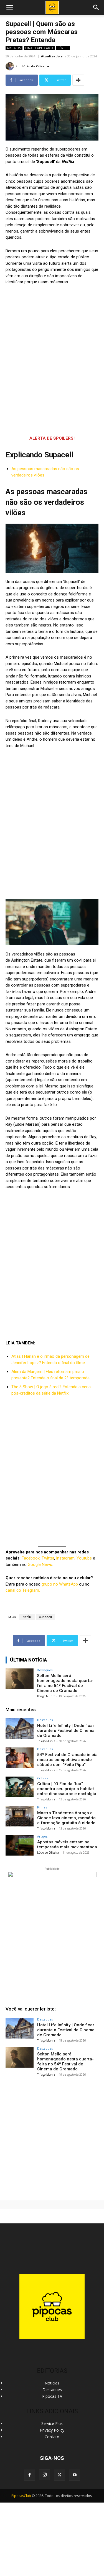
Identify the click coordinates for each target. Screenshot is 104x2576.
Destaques (45, 1670)
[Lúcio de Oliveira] (11, 66)
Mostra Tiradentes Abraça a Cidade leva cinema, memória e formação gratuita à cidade (66, 1818)
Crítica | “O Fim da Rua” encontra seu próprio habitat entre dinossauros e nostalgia (67, 1789)
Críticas (43, 1778)
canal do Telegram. (23, 1590)
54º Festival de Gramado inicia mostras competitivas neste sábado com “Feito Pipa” (67, 1760)
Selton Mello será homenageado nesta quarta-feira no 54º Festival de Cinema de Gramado (65, 1683)
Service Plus (52, 2423)
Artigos (14, 48)
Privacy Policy (52, 2430)
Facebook (31, 1558)
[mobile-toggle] (9, 7)
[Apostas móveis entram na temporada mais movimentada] (20, 1845)
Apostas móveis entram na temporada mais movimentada (67, 1844)
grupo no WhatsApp (60, 1584)
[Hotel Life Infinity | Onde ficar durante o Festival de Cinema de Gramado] (20, 1729)
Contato (52, 2437)
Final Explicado (39, 48)
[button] (96, 7)
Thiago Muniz (46, 1696)
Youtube (84, 1558)
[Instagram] (45, 2475)
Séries (63, 48)
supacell (45, 1617)
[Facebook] (30, 2475)
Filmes (42, 1807)
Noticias (52, 2383)
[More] (78, 80)
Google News (40, 1565)
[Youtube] (75, 2475)
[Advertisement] (52, 2136)
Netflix (27, 1617)
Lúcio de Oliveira (35, 66)
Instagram (65, 1558)
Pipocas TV (52, 2396)
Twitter (48, 1558)
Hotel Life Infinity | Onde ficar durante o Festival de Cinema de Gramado (66, 1731)
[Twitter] (60, 2475)
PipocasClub (21, 2496)
